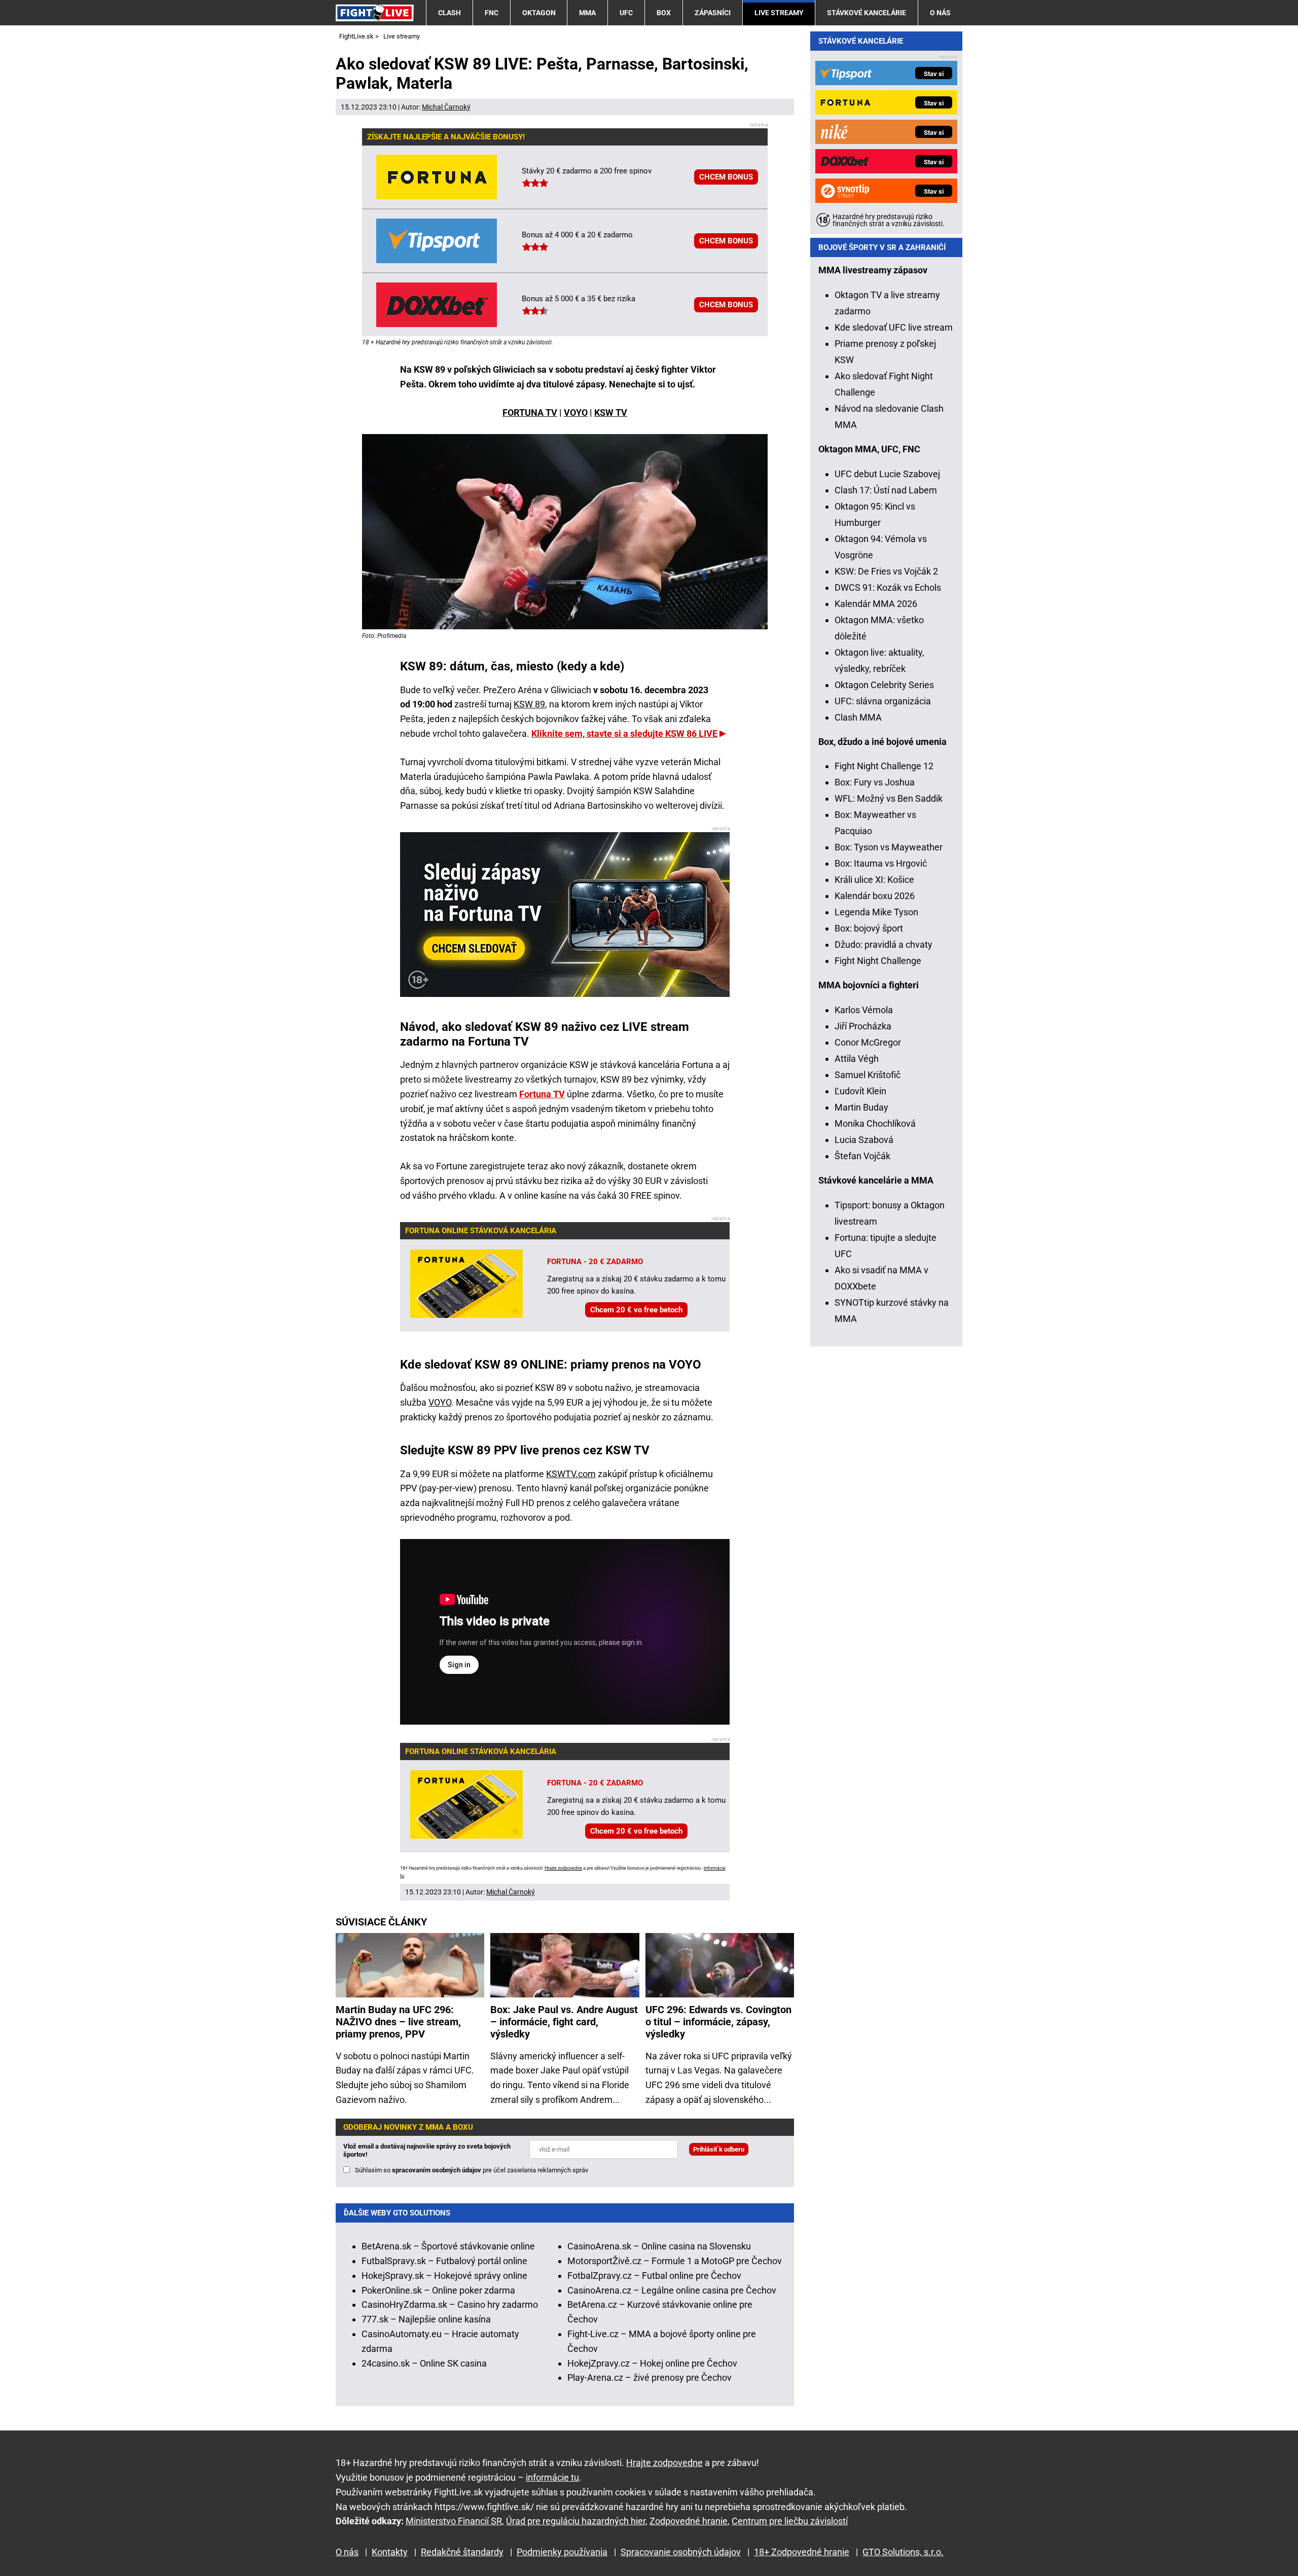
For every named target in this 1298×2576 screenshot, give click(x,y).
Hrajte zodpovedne (563, 1868)
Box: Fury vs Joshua (875, 782)
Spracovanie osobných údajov (681, 2552)
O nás (940, 13)
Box (664, 13)
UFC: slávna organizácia (883, 701)
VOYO (576, 413)
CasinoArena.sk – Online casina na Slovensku (659, 2246)
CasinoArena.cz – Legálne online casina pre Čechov (672, 2290)
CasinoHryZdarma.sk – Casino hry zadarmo (450, 2304)
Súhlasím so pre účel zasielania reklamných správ (472, 2170)
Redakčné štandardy (462, 2552)
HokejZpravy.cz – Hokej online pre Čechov (652, 2363)
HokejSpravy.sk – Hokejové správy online (444, 2276)
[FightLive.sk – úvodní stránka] (375, 12)
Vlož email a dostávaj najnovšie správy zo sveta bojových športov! (427, 2150)
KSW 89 (529, 704)
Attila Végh (857, 1059)
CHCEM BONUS (726, 177)
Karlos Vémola (864, 1010)
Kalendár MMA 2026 (876, 604)
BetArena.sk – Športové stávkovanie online (448, 2246)
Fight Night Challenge (878, 961)
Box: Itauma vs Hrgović (881, 863)
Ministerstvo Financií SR (454, 2521)
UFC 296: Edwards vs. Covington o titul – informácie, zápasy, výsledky (718, 2022)
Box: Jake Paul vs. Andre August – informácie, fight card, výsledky (564, 2022)
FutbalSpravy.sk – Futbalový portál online (444, 2261)
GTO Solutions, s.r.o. (903, 2552)
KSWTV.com (571, 1474)
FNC (492, 13)
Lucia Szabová (864, 1140)
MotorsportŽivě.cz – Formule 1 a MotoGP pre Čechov (675, 2261)
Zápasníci (713, 13)
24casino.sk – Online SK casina (424, 2363)
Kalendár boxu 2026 (875, 896)
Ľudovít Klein (860, 1091)
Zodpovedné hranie (689, 2521)
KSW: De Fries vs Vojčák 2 (886, 571)
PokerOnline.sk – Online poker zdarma (438, 2290)
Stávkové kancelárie (867, 13)
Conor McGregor (868, 1042)
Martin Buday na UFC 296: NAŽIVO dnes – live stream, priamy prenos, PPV (398, 2022)
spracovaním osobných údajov (437, 2170)
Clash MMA (858, 717)
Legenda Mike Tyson (876, 912)
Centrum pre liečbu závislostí (790, 2521)
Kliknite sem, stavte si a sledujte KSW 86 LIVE (624, 734)
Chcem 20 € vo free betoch (636, 1310)
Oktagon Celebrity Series (884, 685)
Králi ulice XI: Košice (874, 880)
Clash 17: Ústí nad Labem (886, 490)
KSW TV (611, 413)
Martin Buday (861, 1107)
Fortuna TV (542, 1094)
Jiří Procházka (863, 1026)
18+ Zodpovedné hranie (802, 2552)
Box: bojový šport (869, 928)
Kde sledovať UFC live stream (894, 327)
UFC (626, 13)
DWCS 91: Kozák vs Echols (888, 587)
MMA (587, 13)
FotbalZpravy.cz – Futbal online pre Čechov (654, 2276)
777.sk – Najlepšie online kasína (426, 2319)
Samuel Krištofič (868, 1075)
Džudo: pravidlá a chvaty (884, 944)
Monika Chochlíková (875, 1123)
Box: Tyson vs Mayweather (889, 847)
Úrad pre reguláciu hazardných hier (576, 2521)
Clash (449, 13)
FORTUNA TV (530, 413)
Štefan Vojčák (862, 1156)
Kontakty (390, 2552)
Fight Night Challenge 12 (884, 766)
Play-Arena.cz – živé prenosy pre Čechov (650, 2377)
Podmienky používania (562, 2552)
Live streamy (779, 13)
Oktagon (539, 13)
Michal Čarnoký (446, 107)
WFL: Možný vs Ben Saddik (889, 798)
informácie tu (552, 2477)
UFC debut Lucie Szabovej (887, 474)
